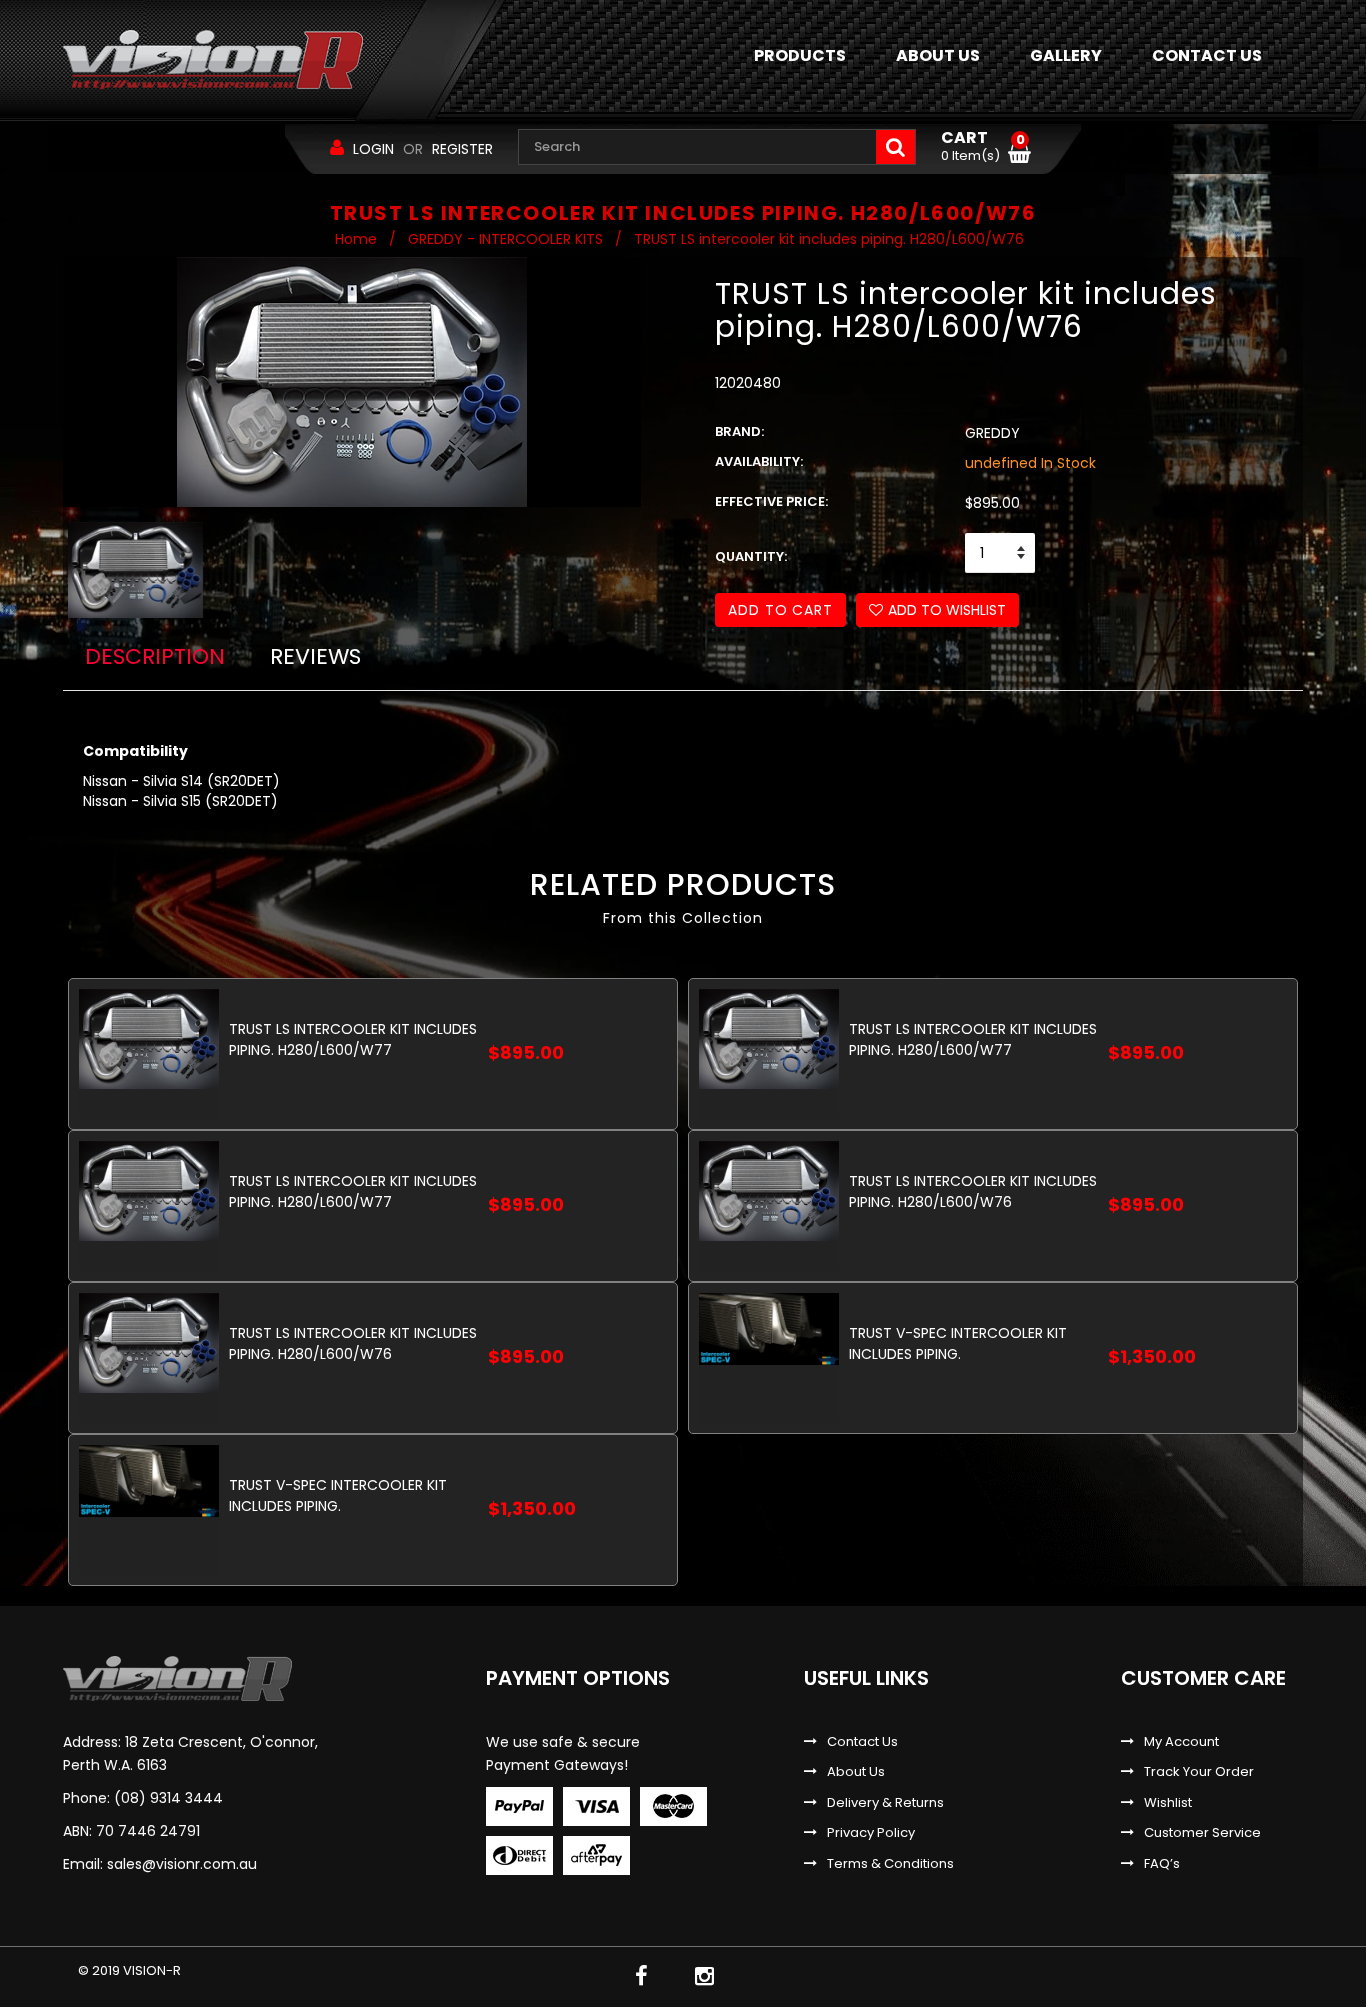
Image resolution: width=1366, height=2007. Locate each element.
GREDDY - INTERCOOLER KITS (505, 239)
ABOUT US (938, 55)
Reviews (315, 656)
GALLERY (1066, 55)
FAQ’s (1162, 1864)
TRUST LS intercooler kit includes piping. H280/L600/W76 (973, 1191)
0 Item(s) (983, 147)
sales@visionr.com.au (182, 1864)
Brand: (739, 432)
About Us (856, 1772)
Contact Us (862, 1742)
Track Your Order (1199, 1772)
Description (155, 656)
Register (462, 149)
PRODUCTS (800, 55)
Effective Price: (771, 502)
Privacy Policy (871, 1833)
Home (356, 239)
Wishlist (1168, 1803)
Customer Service (1202, 1833)
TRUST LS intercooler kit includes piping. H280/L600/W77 (353, 1039)
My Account (1181, 1742)
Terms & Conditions (890, 1864)
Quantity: (751, 557)
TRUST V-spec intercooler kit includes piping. (958, 1343)
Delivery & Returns (885, 1803)
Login (373, 149)
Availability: (759, 462)
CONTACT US (1207, 55)
